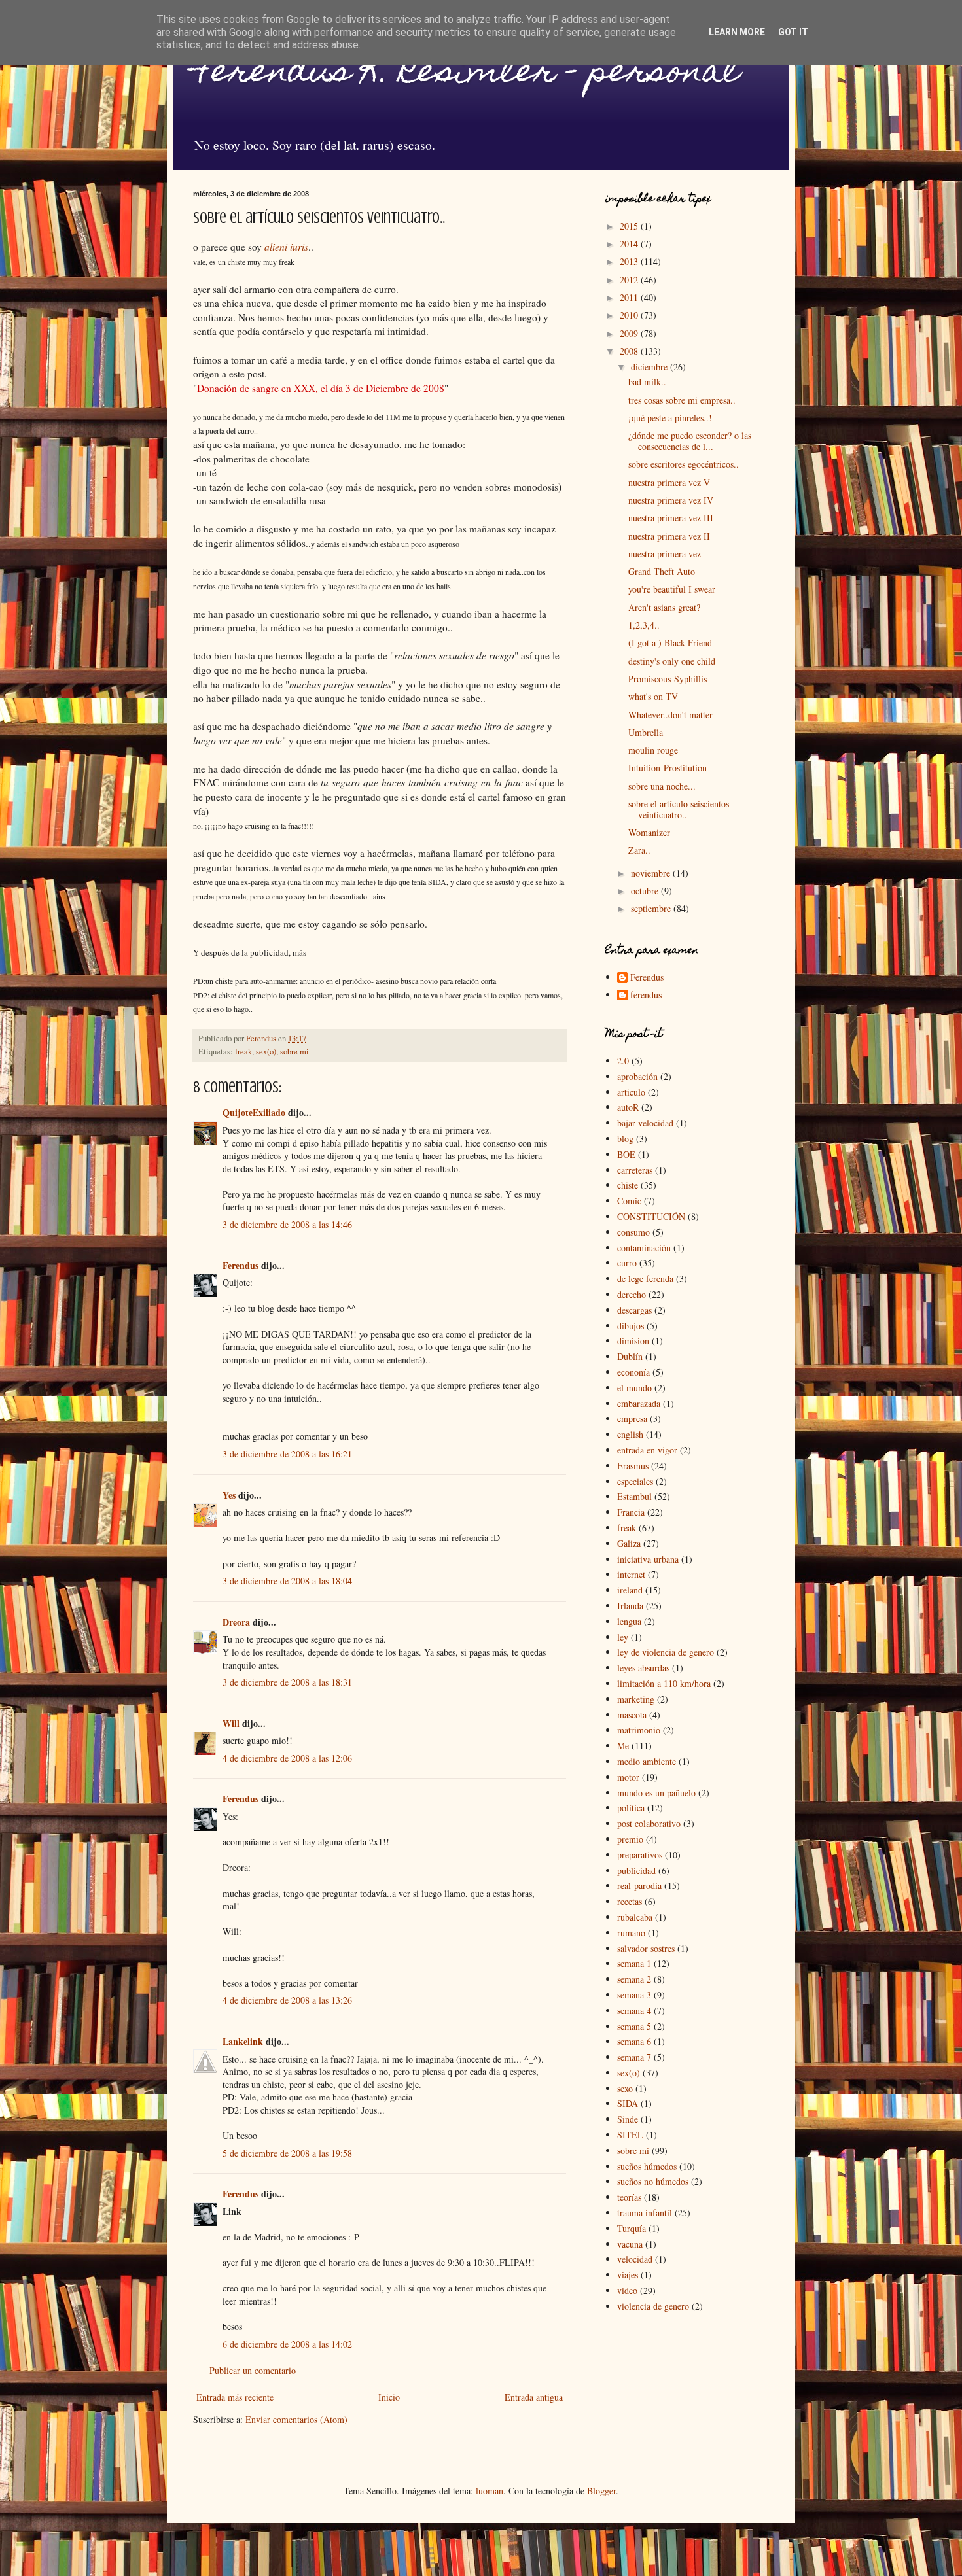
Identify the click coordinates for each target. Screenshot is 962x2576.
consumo (633, 1232)
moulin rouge (653, 750)
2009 (630, 333)
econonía (633, 1372)
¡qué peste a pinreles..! (670, 418)
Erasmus (633, 1466)
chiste (628, 1185)
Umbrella (646, 732)
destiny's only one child (672, 661)
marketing (636, 1699)
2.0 (623, 1061)
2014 (630, 244)
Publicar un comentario (253, 2370)
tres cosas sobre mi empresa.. (682, 400)
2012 (630, 280)
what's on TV (653, 696)
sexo (625, 2088)
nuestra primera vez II (669, 536)
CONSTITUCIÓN (651, 1216)
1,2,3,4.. (644, 625)
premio (630, 1839)
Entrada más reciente (235, 2397)
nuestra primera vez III (671, 518)
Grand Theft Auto (662, 571)
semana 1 (634, 1963)
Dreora (236, 1622)
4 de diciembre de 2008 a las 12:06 (287, 1758)
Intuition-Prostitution (668, 768)
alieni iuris (286, 247)
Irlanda (630, 1606)
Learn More (737, 32)
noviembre (652, 873)
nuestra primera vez (665, 554)
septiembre (652, 908)
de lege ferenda (645, 1279)
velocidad (635, 2259)
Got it (793, 32)
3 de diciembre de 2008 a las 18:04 (287, 1581)
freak (243, 1052)
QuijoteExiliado (254, 1112)
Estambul (634, 1496)
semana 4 (634, 2010)
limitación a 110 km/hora (664, 1683)
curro (627, 1263)
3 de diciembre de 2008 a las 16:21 (287, 1454)
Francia (631, 1512)
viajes (628, 2275)
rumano (631, 1933)
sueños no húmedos (653, 2181)
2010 (630, 315)
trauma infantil (645, 2213)
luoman (490, 2491)
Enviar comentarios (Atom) (296, 2419)
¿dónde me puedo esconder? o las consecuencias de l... (690, 441)
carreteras (635, 1170)
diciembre (650, 367)
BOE (626, 1154)
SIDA (628, 2103)
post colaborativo (649, 1823)
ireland (630, 1590)
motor (628, 1777)
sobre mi (294, 1052)
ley (623, 1637)
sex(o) (266, 1052)
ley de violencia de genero (666, 1652)
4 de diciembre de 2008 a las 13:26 (287, 2000)
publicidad (636, 1871)
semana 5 (634, 2026)
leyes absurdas (643, 1668)
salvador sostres (646, 1948)
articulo (631, 1092)
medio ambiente (647, 1761)
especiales (635, 1481)
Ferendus (240, 1265)
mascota (632, 1715)
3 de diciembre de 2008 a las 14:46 (287, 1224)
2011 (630, 297)
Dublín (630, 1356)
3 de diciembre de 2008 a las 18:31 (287, 1682)
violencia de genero (653, 2306)
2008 (630, 351)
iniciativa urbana (648, 1559)
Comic (629, 1201)
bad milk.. (647, 382)
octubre (646, 891)
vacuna (630, 2244)
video (627, 2290)
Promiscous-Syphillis (668, 679)
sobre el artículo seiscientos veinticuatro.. (679, 809)
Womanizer (649, 832)
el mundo (634, 1388)
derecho (632, 1294)
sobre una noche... (662, 786)
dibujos (631, 1326)
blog (625, 1139)
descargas (634, 1310)
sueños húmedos (647, 2166)
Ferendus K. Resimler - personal (466, 74)
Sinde (628, 2119)
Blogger (601, 2491)
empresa (632, 1419)
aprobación (637, 1076)
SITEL (630, 2135)
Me (623, 1746)
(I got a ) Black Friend (670, 643)
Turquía (632, 2228)
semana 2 (634, 1979)
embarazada (639, 1403)
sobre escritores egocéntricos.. (684, 464)
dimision (633, 1341)
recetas (630, 1901)
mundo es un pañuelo (656, 1793)
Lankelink (243, 2041)
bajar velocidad (645, 1123)
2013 (630, 261)
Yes (229, 1495)
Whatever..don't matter (670, 715)
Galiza (629, 1543)
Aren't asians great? (664, 607)
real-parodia (639, 1886)
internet (631, 1574)
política (631, 1808)
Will (231, 1723)
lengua (629, 1621)
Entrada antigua (534, 2397)
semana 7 (634, 2057)
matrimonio (639, 1730)
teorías (629, 2197)
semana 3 (634, 1995)
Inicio (389, 2397)
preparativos (640, 1855)
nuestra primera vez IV (671, 500)
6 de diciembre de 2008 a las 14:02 (287, 2344)
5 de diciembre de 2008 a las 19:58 (287, 2153)
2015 (630, 226)
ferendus (646, 995)
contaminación (644, 1248)
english (630, 1434)
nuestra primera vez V (669, 482)
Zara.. (639, 850)
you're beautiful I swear (672, 589)
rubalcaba (635, 1917)
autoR (628, 1107)
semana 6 (634, 2041)
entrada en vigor (647, 1450)
